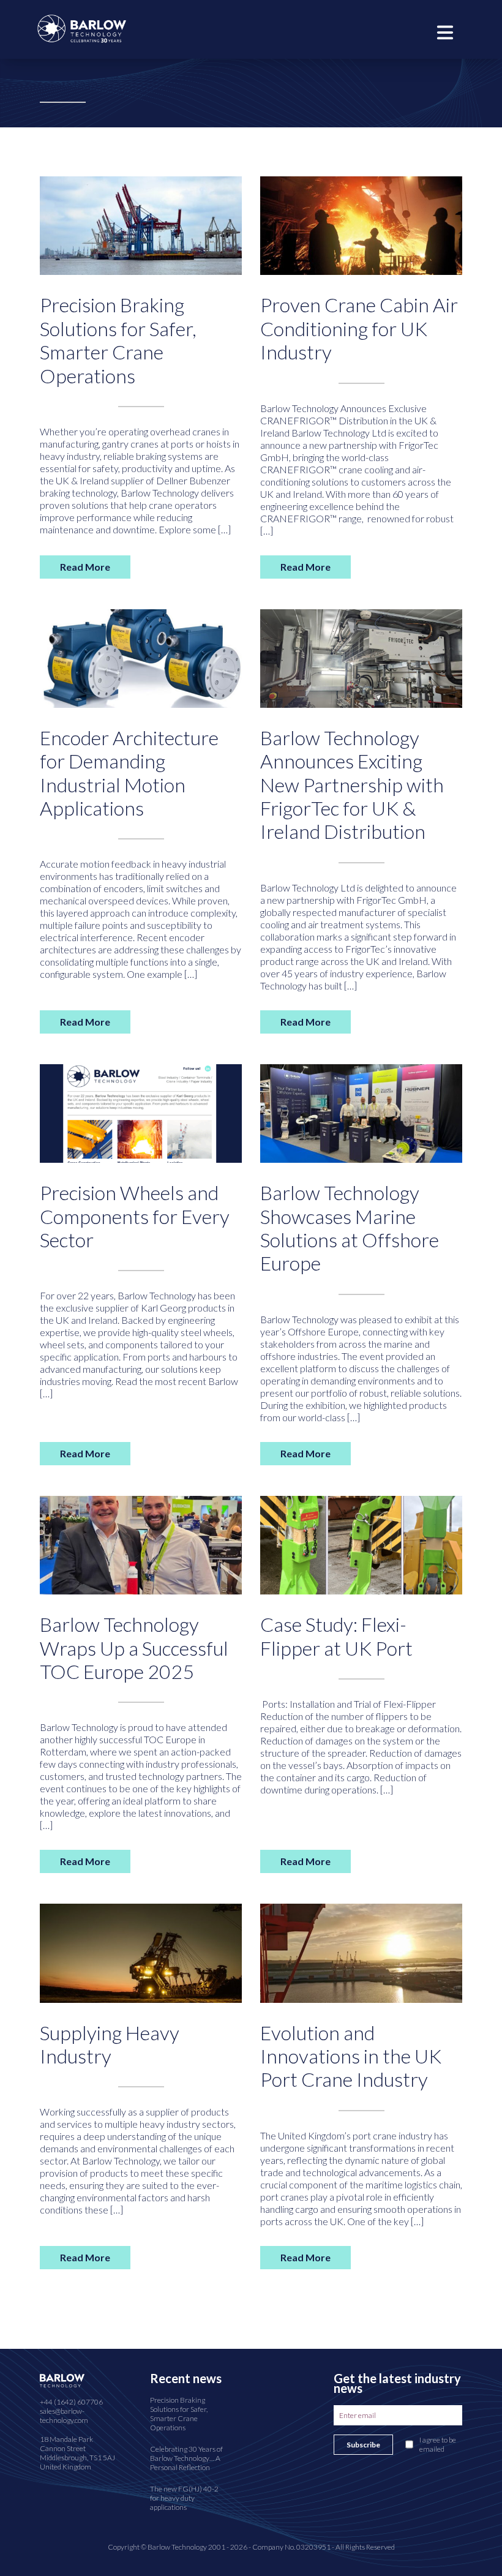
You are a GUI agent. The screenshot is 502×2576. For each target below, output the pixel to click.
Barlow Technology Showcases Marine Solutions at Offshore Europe (350, 1228)
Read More (85, 567)
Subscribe (363, 2445)
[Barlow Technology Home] (82, 27)
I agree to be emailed (438, 2444)
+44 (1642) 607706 (71, 2402)
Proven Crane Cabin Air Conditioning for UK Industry (359, 328)
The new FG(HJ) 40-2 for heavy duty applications (184, 2498)
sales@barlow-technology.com (64, 2416)
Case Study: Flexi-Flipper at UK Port (336, 1636)
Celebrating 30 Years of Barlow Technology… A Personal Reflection (186, 2458)
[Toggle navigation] (445, 31)
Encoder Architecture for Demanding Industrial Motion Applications (129, 773)
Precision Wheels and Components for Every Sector (135, 1216)
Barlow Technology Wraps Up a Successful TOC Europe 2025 (134, 1648)
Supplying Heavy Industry (110, 2044)
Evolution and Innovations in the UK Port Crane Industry (351, 2056)
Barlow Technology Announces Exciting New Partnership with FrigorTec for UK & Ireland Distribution (352, 785)
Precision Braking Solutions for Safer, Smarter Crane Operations (118, 340)
